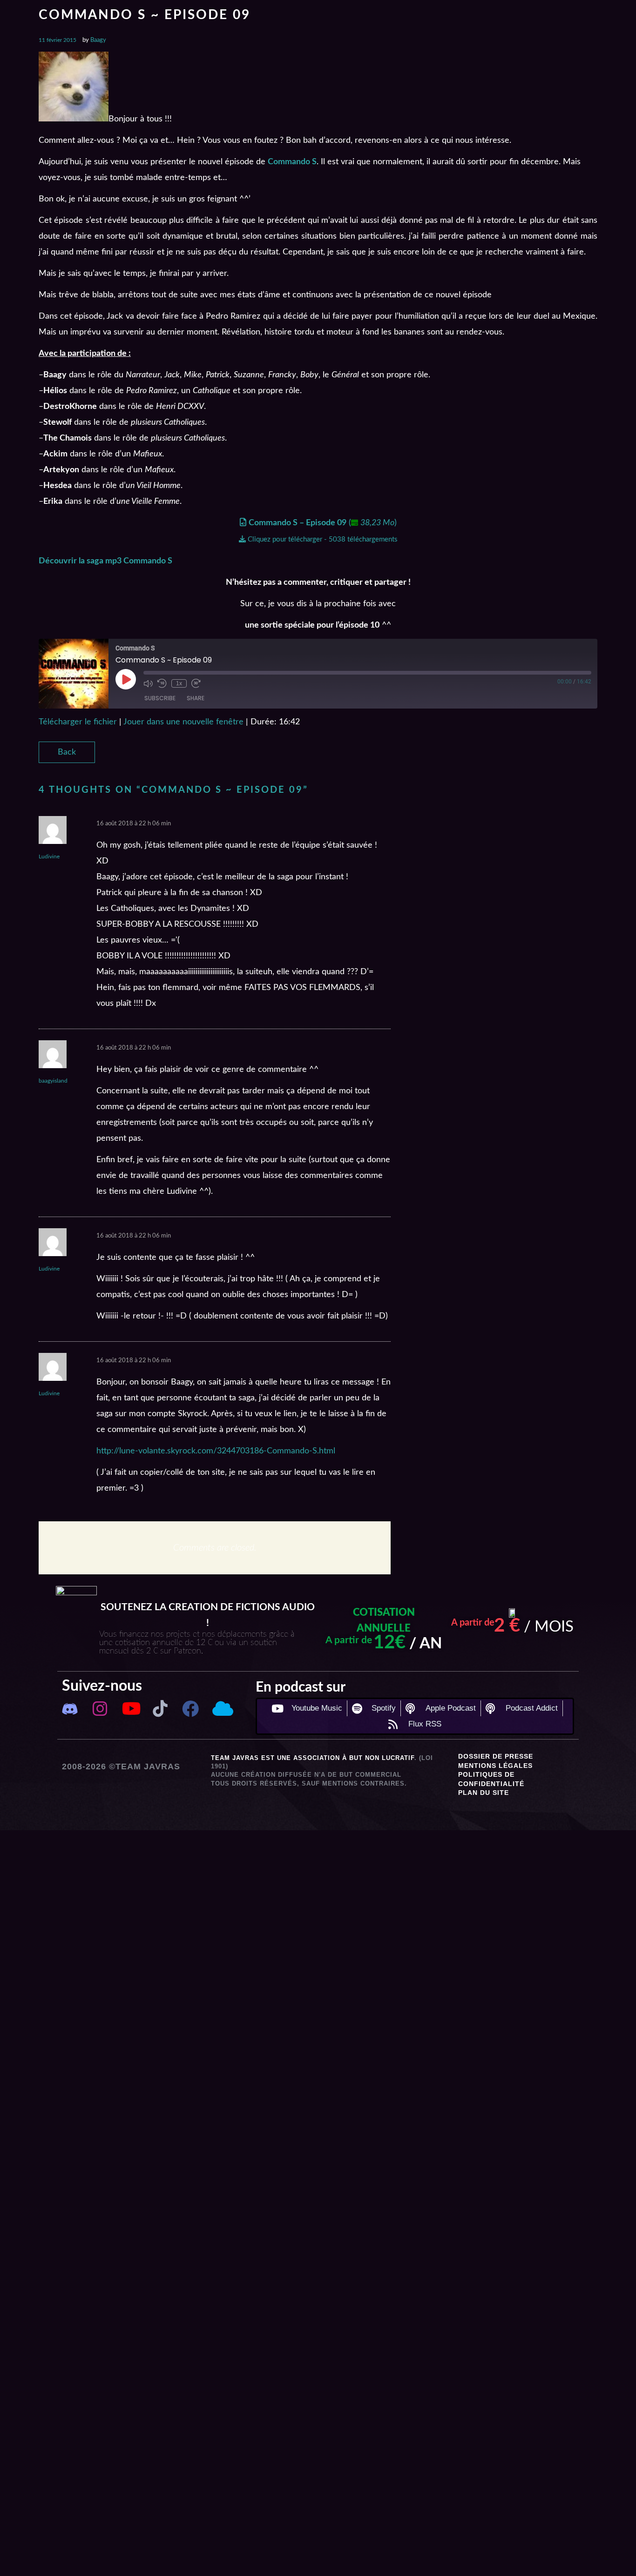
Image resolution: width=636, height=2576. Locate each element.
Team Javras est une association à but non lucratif (313, 1758)
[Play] (126, 679)
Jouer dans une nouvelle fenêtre (183, 722)
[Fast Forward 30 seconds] (196, 683)
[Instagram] (100, 1709)
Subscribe (160, 698)
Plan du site (484, 1793)
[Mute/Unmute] (148, 683)
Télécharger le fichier (78, 722)
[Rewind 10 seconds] (162, 683)
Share (196, 698)
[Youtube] (130, 1709)
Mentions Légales (495, 1766)
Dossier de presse (496, 1756)
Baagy (98, 40)
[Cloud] (221, 1709)
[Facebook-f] (191, 1709)
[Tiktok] (160, 1709)
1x (179, 683)
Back (67, 752)
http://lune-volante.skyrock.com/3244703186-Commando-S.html (216, 1451)
